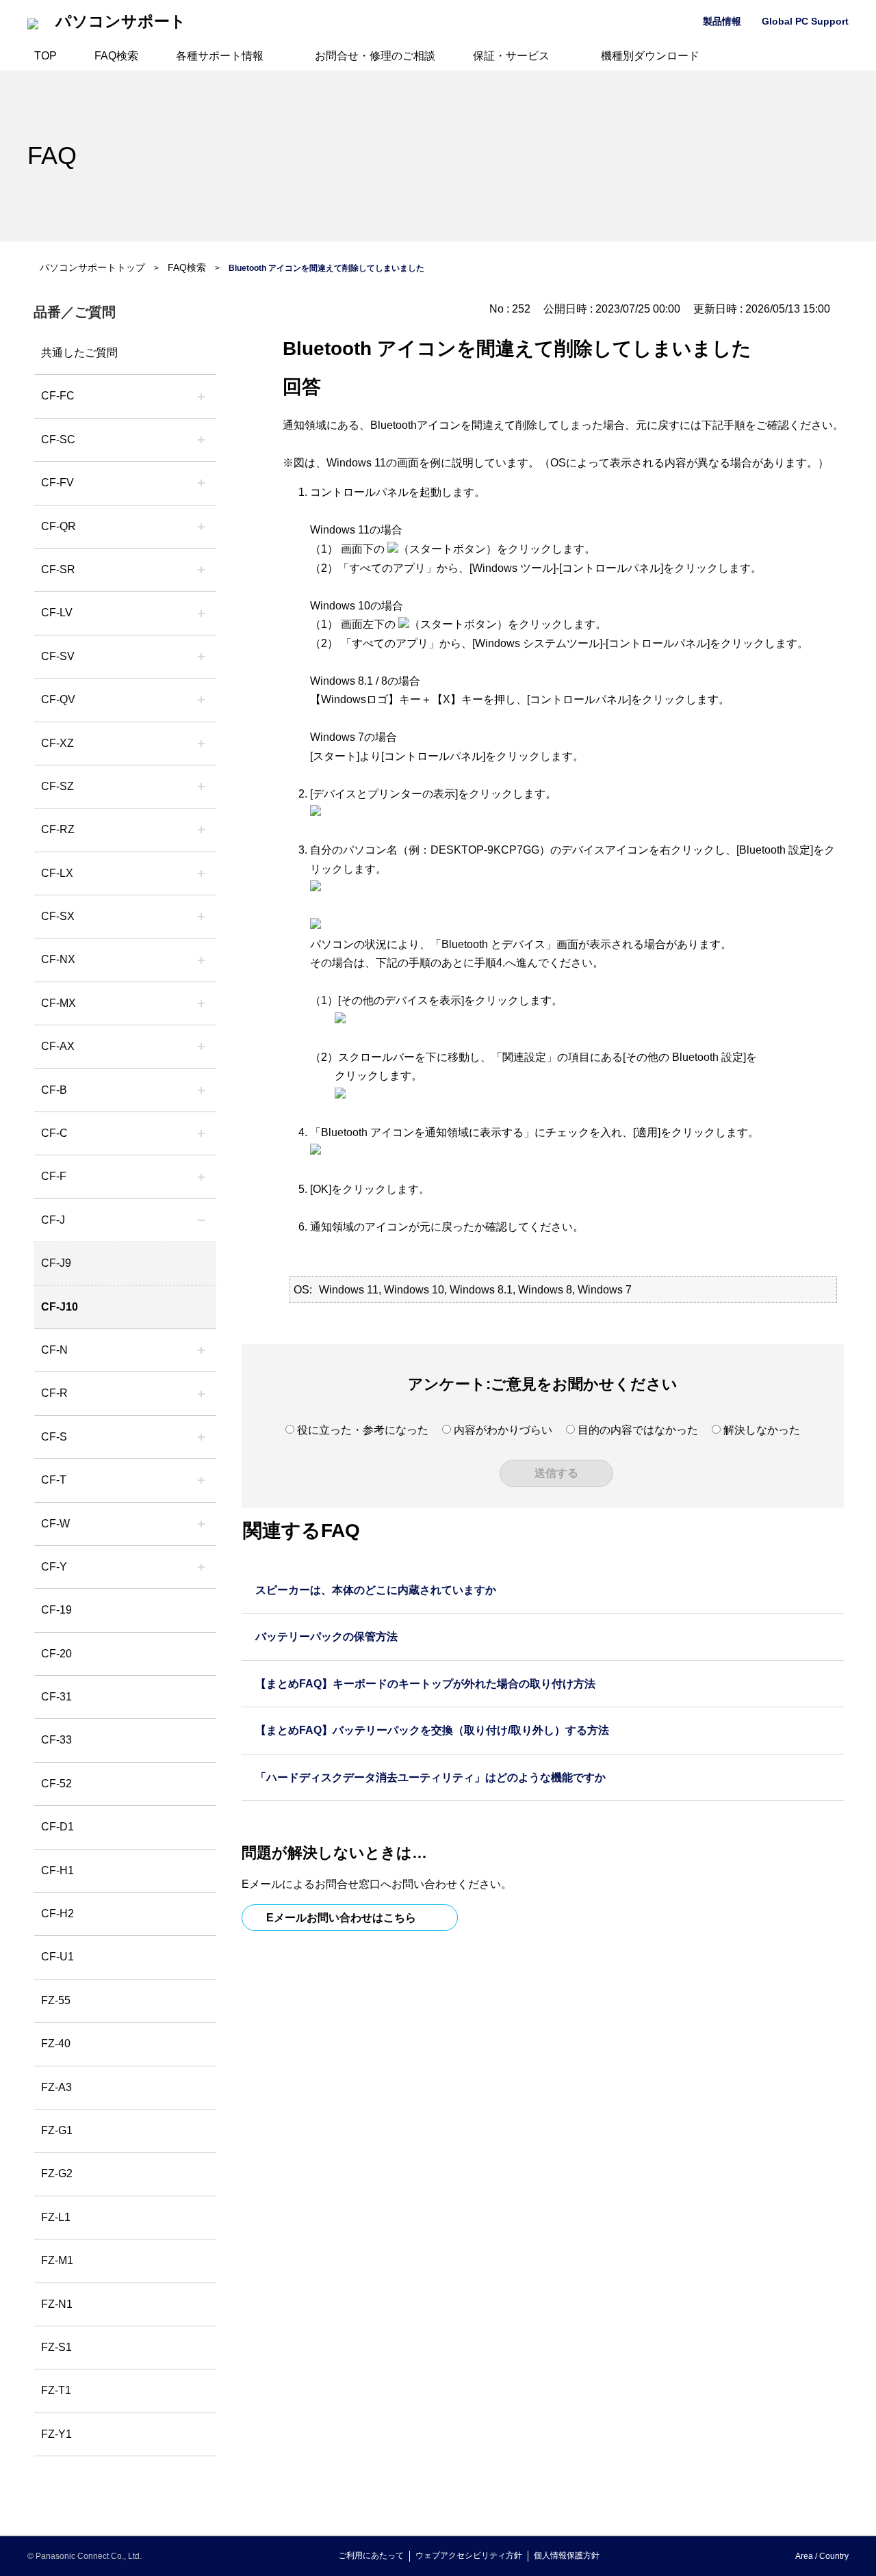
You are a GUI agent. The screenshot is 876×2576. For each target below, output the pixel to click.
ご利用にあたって (371, 2555)
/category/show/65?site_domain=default (201, 830)
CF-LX (57, 873)
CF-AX (58, 1046)
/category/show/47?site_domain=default (201, 1220)
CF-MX (59, 1003)
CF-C (54, 1133)
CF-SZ (57, 786)
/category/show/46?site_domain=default (201, 1177)
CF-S (54, 1437)
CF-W (55, 1524)
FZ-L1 (56, 2217)
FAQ (52, 156)
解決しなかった (762, 1430)
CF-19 (56, 1610)
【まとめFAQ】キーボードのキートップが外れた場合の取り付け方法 (425, 1684)
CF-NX (58, 959)
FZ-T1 (56, 2390)
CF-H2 (57, 1914)
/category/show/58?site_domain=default (201, 700)
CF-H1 (57, 1870)
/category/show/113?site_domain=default (201, 1567)
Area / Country (822, 2556)
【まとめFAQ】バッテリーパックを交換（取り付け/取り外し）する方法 (432, 1730)
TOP (46, 56)
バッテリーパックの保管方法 (326, 1637)
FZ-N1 (57, 2304)
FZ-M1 (57, 2260)
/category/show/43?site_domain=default (201, 1047)
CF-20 (56, 1654)
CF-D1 (57, 1827)
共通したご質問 (79, 353)
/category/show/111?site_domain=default (201, 744)
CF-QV (58, 699)
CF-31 (56, 1697)
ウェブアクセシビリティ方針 (469, 2555)
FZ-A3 (56, 2087)
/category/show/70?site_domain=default (201, 1437)
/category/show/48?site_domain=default (201, 1350)
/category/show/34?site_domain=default (201, 873)
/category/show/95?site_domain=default (201, 1524)
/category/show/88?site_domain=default (201, 787)
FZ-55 (56, 2000)
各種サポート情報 (220, 56)
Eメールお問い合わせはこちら (341, 1918)
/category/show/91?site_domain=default (201, 1480)
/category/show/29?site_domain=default (201, 613)
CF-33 (56, 1740)
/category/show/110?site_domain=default (201, 527)
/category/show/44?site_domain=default (201, 1090)
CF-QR (59, 526)
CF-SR (58, 569)
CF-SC (58, 439)
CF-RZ (58, 829)
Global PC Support (805, 21)
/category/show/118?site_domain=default (201, 440)
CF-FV (57, 483)
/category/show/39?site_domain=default (201, 1003)
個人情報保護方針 (567, 2555)
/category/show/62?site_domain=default (201, 1393)
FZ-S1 (56, 2347)
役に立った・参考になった (363, 1430)
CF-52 (56, 1784)
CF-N (54, 1350)
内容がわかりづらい (503, 1430)
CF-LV (57, 613)
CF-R (54, 1393)
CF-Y (54, 1567)
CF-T (54, 1480)
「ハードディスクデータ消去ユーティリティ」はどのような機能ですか (430, 1777)
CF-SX (58, 916)
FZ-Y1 (56, 2434)
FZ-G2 (57, 2173)
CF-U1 (57, 1957)
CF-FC (58, 396)
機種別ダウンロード (650, 56)
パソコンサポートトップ (92, 267)
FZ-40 (56, 2043)
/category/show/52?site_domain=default (201, 960)
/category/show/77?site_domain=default (201, 657)
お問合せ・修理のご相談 (375, 56)
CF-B (54, 1090)
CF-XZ (57, 743)
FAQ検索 (116, 56)
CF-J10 (60, 1307)
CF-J (53, 1220)
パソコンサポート (121, 22)
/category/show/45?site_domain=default (201, 1133)
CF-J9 (56, 1263)
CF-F (54, 1176)
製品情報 (722, 21)
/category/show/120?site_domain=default (201, 396)
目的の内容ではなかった (638, 1430)
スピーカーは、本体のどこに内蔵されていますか (376, 1590)
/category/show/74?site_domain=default (201, 570)
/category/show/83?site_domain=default (201, 917)
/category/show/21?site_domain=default (201, 483)
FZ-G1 (57, 2130)
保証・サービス (511, 56)
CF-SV (58, 656)
